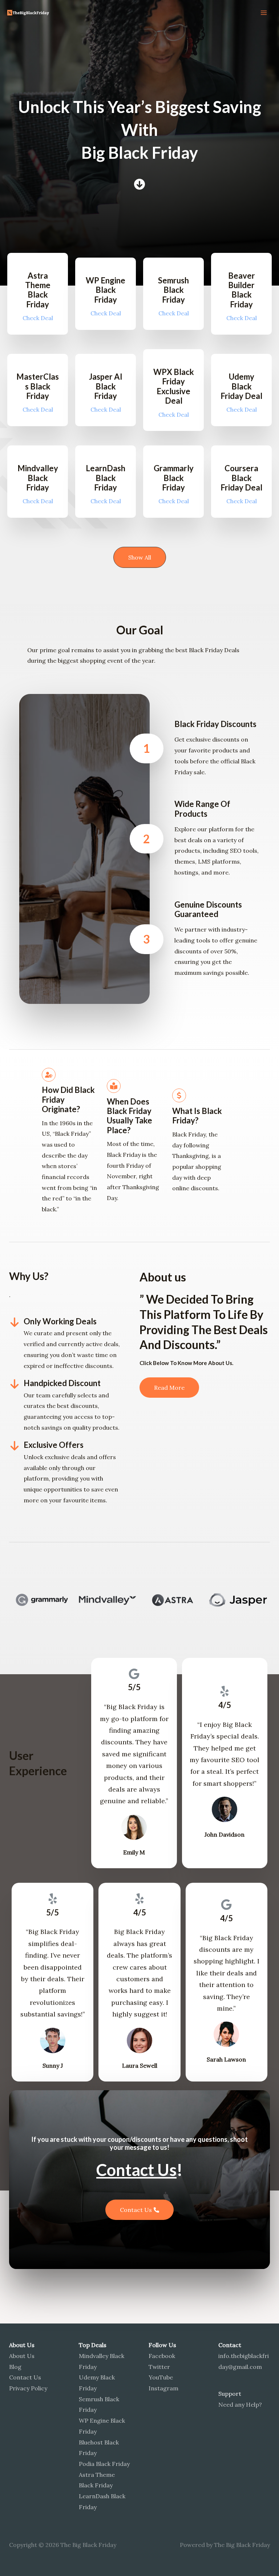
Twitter (159, 2367)
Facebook (162, 2356)
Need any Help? (240, 2405)
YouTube (161, 2377)
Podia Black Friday (104, 2464)
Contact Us (25, 2377)
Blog (15, 2367)
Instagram (163, 2388)
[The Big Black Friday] (29, 13)
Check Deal (38, 318)
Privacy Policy (28, 2388)
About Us (22, 2356)
